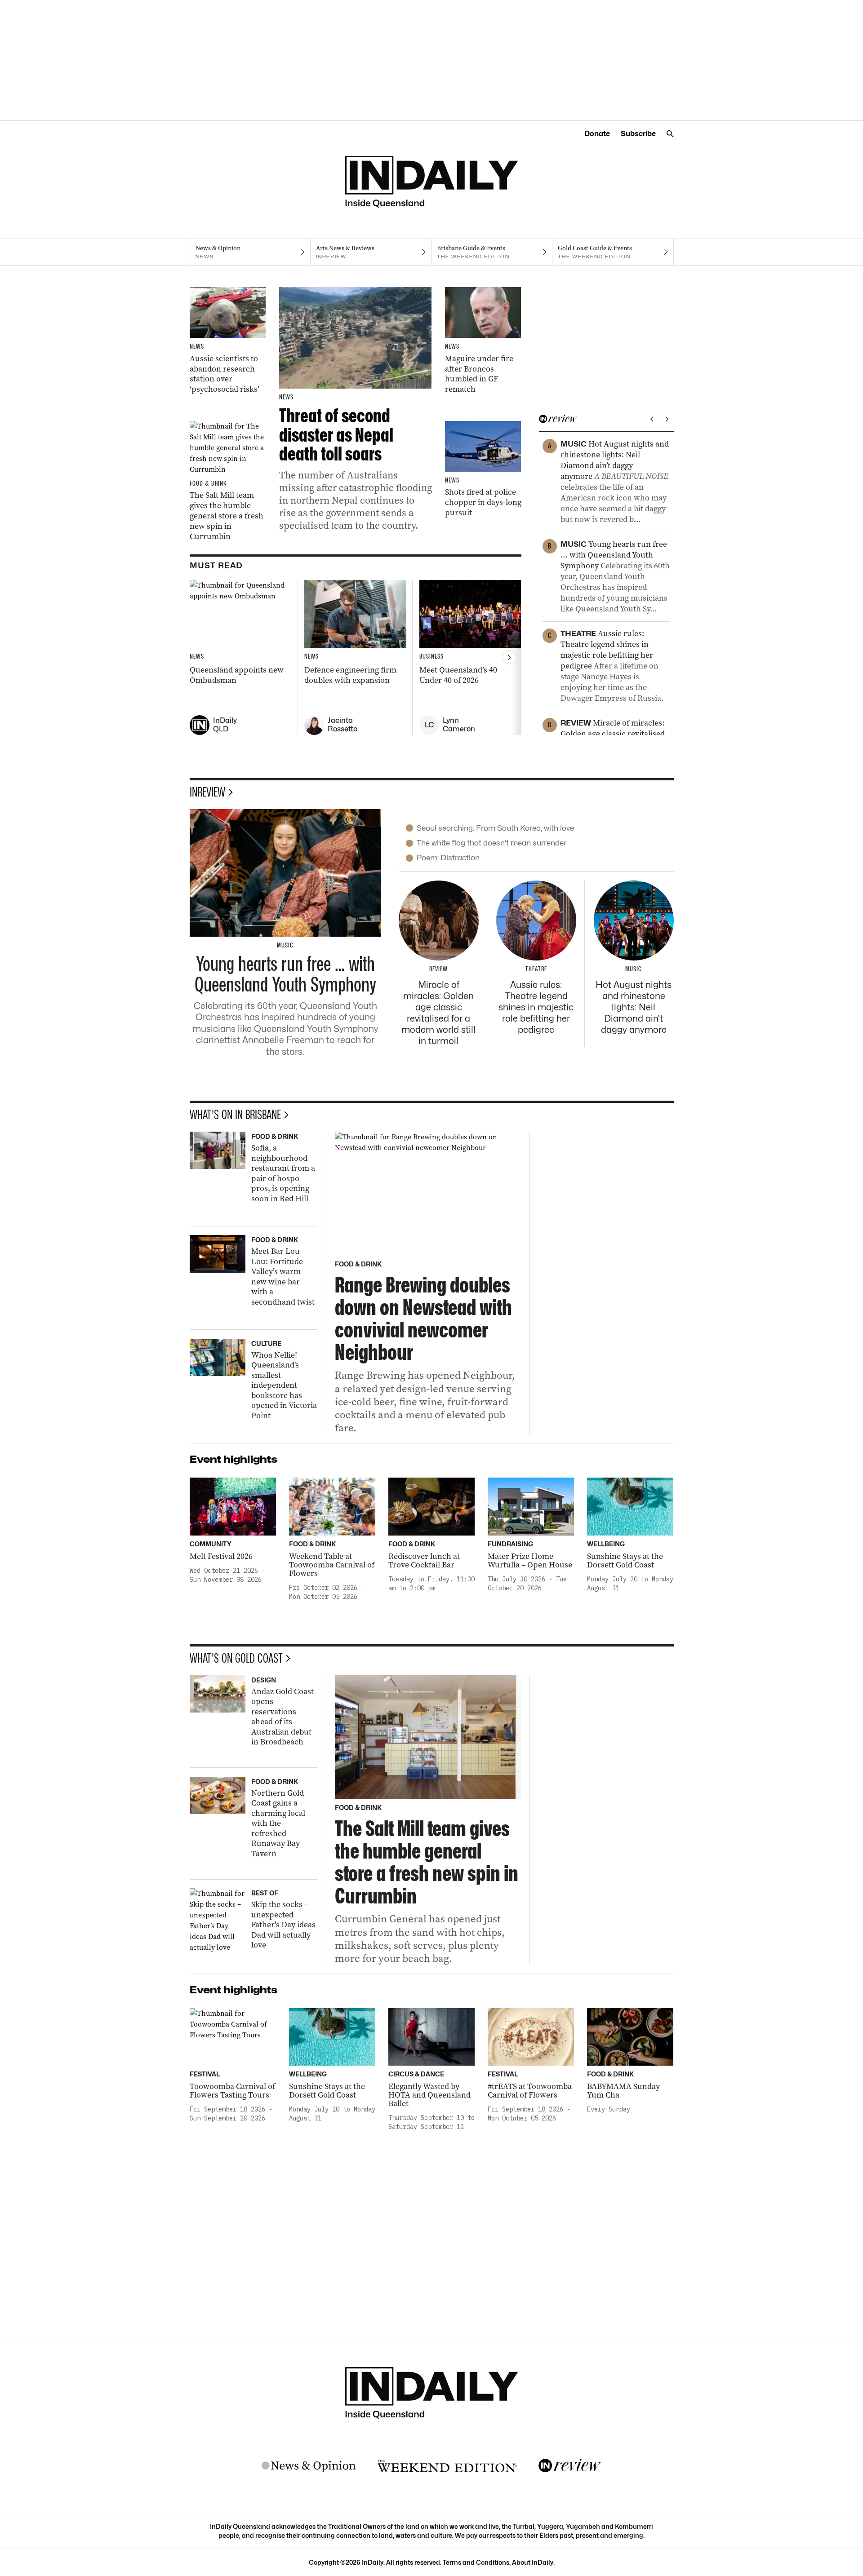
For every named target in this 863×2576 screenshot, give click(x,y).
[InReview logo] (570, 2466)
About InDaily (533, 2562)
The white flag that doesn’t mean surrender (492, 843)
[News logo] (309, 2466)
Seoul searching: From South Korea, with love (495, 828)
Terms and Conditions (476, 2562)
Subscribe (638, 134)
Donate (597, 134)
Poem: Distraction (448, 858)
